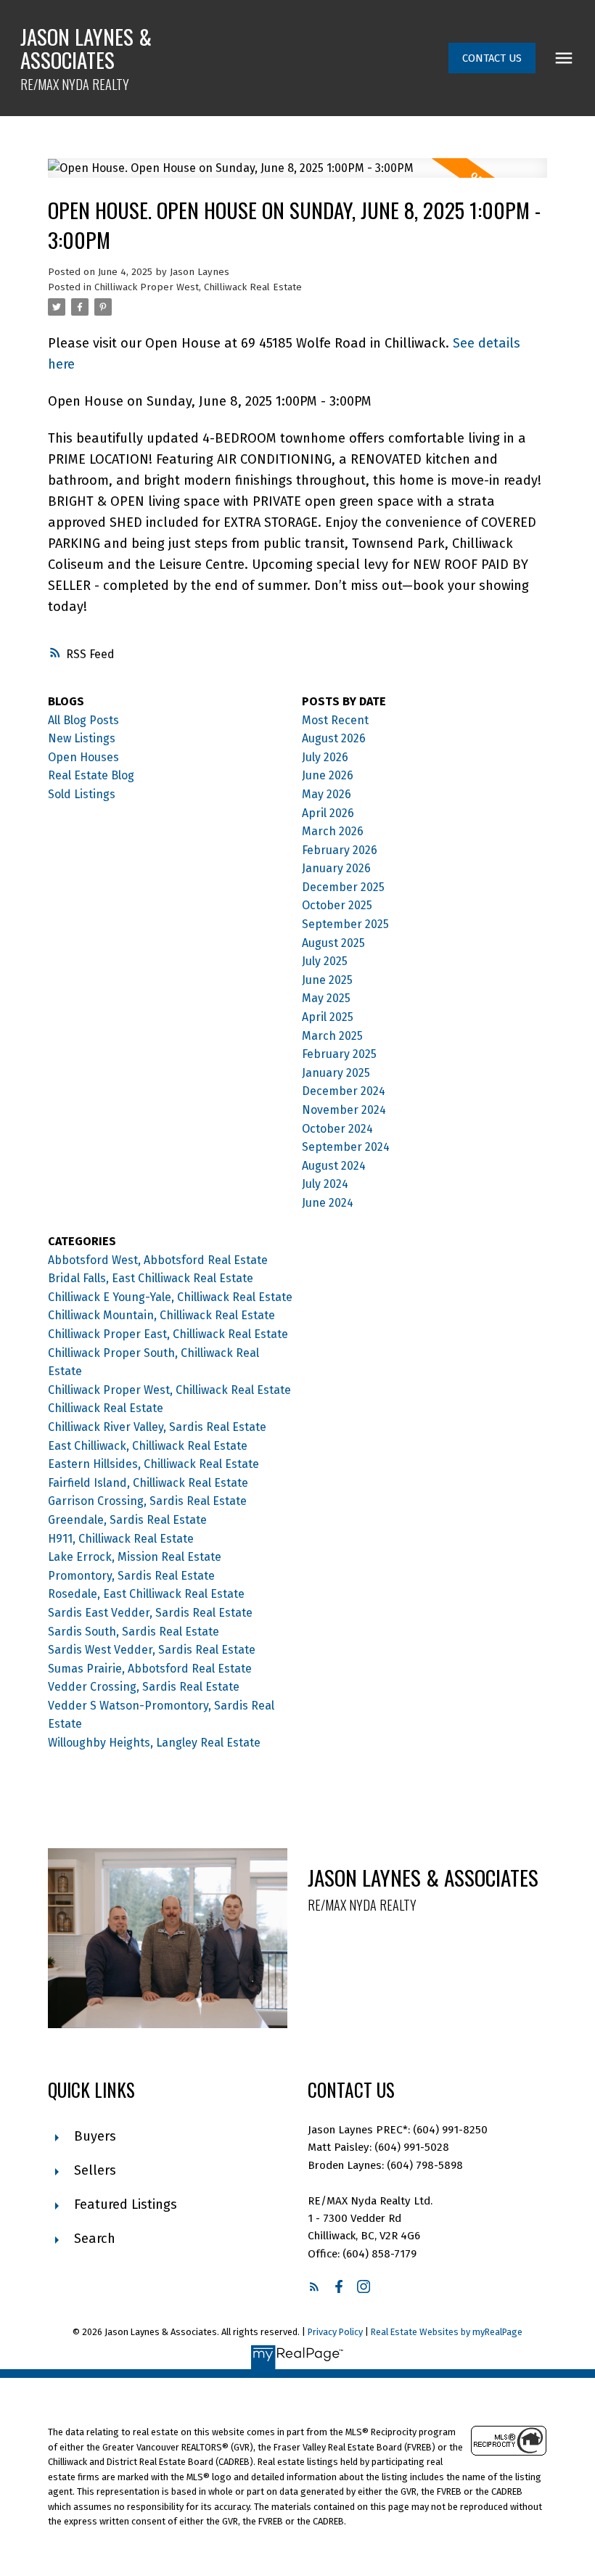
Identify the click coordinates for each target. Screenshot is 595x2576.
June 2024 (328, 1203)
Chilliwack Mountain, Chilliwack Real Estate (161, 1315)
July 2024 (325, 1184)
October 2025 (337, 905)
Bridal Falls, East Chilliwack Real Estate (151, 1278)
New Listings (82, 738)
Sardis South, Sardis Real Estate (134, 1632)
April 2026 (328, 813)
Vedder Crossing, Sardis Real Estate (144, 1687)
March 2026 (333, 831)
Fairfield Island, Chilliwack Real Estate (148, 1483)
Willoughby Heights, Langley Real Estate (154, 1743)
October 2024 (337, 1129)
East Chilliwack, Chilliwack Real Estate (148, 1446)
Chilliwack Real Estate (106, 1408)
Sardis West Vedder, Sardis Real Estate (152, 1650)
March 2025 (332, 1036)
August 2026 (334, 738)
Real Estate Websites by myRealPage (447, 2332)
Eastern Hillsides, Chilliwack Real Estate (153, 1464)
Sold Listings (82, 794)
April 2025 (328, 1017)
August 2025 (333, 943)
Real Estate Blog (91, 775)
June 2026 (328, 775)
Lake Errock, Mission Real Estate (135, 1557)
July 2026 (325, 757)
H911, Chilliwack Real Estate (121, 1539)
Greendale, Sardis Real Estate (127, 1520)
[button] (492, 58)
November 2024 (344, 1110)
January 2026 (336, 868)
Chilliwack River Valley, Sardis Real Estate (157, 1427)
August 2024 (334, 1166)
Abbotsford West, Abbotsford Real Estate (158, 1260)
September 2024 (346, 1147)
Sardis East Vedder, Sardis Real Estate (150, 1613)
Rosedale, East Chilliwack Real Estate (146, 1594)
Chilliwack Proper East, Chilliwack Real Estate (168, 1334)
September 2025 (345, 924)
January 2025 (336, 1073)
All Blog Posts (83, 720)
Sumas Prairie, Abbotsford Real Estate (150, 1669)
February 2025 (339, 1054)
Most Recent (335, 720)
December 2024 (344, 1091)
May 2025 (326, 998)
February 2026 (340, 850)
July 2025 (325, 961)
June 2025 (327, 980)
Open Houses (83, 757)
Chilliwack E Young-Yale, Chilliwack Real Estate (170, 1297)
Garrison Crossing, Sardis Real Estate (147, 1501)
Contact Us (492, 58)
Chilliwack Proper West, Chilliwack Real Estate (198, 287)
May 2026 (327, 794)
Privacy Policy (335, 2332)
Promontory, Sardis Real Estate (131, 1576)
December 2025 (343, 887)
